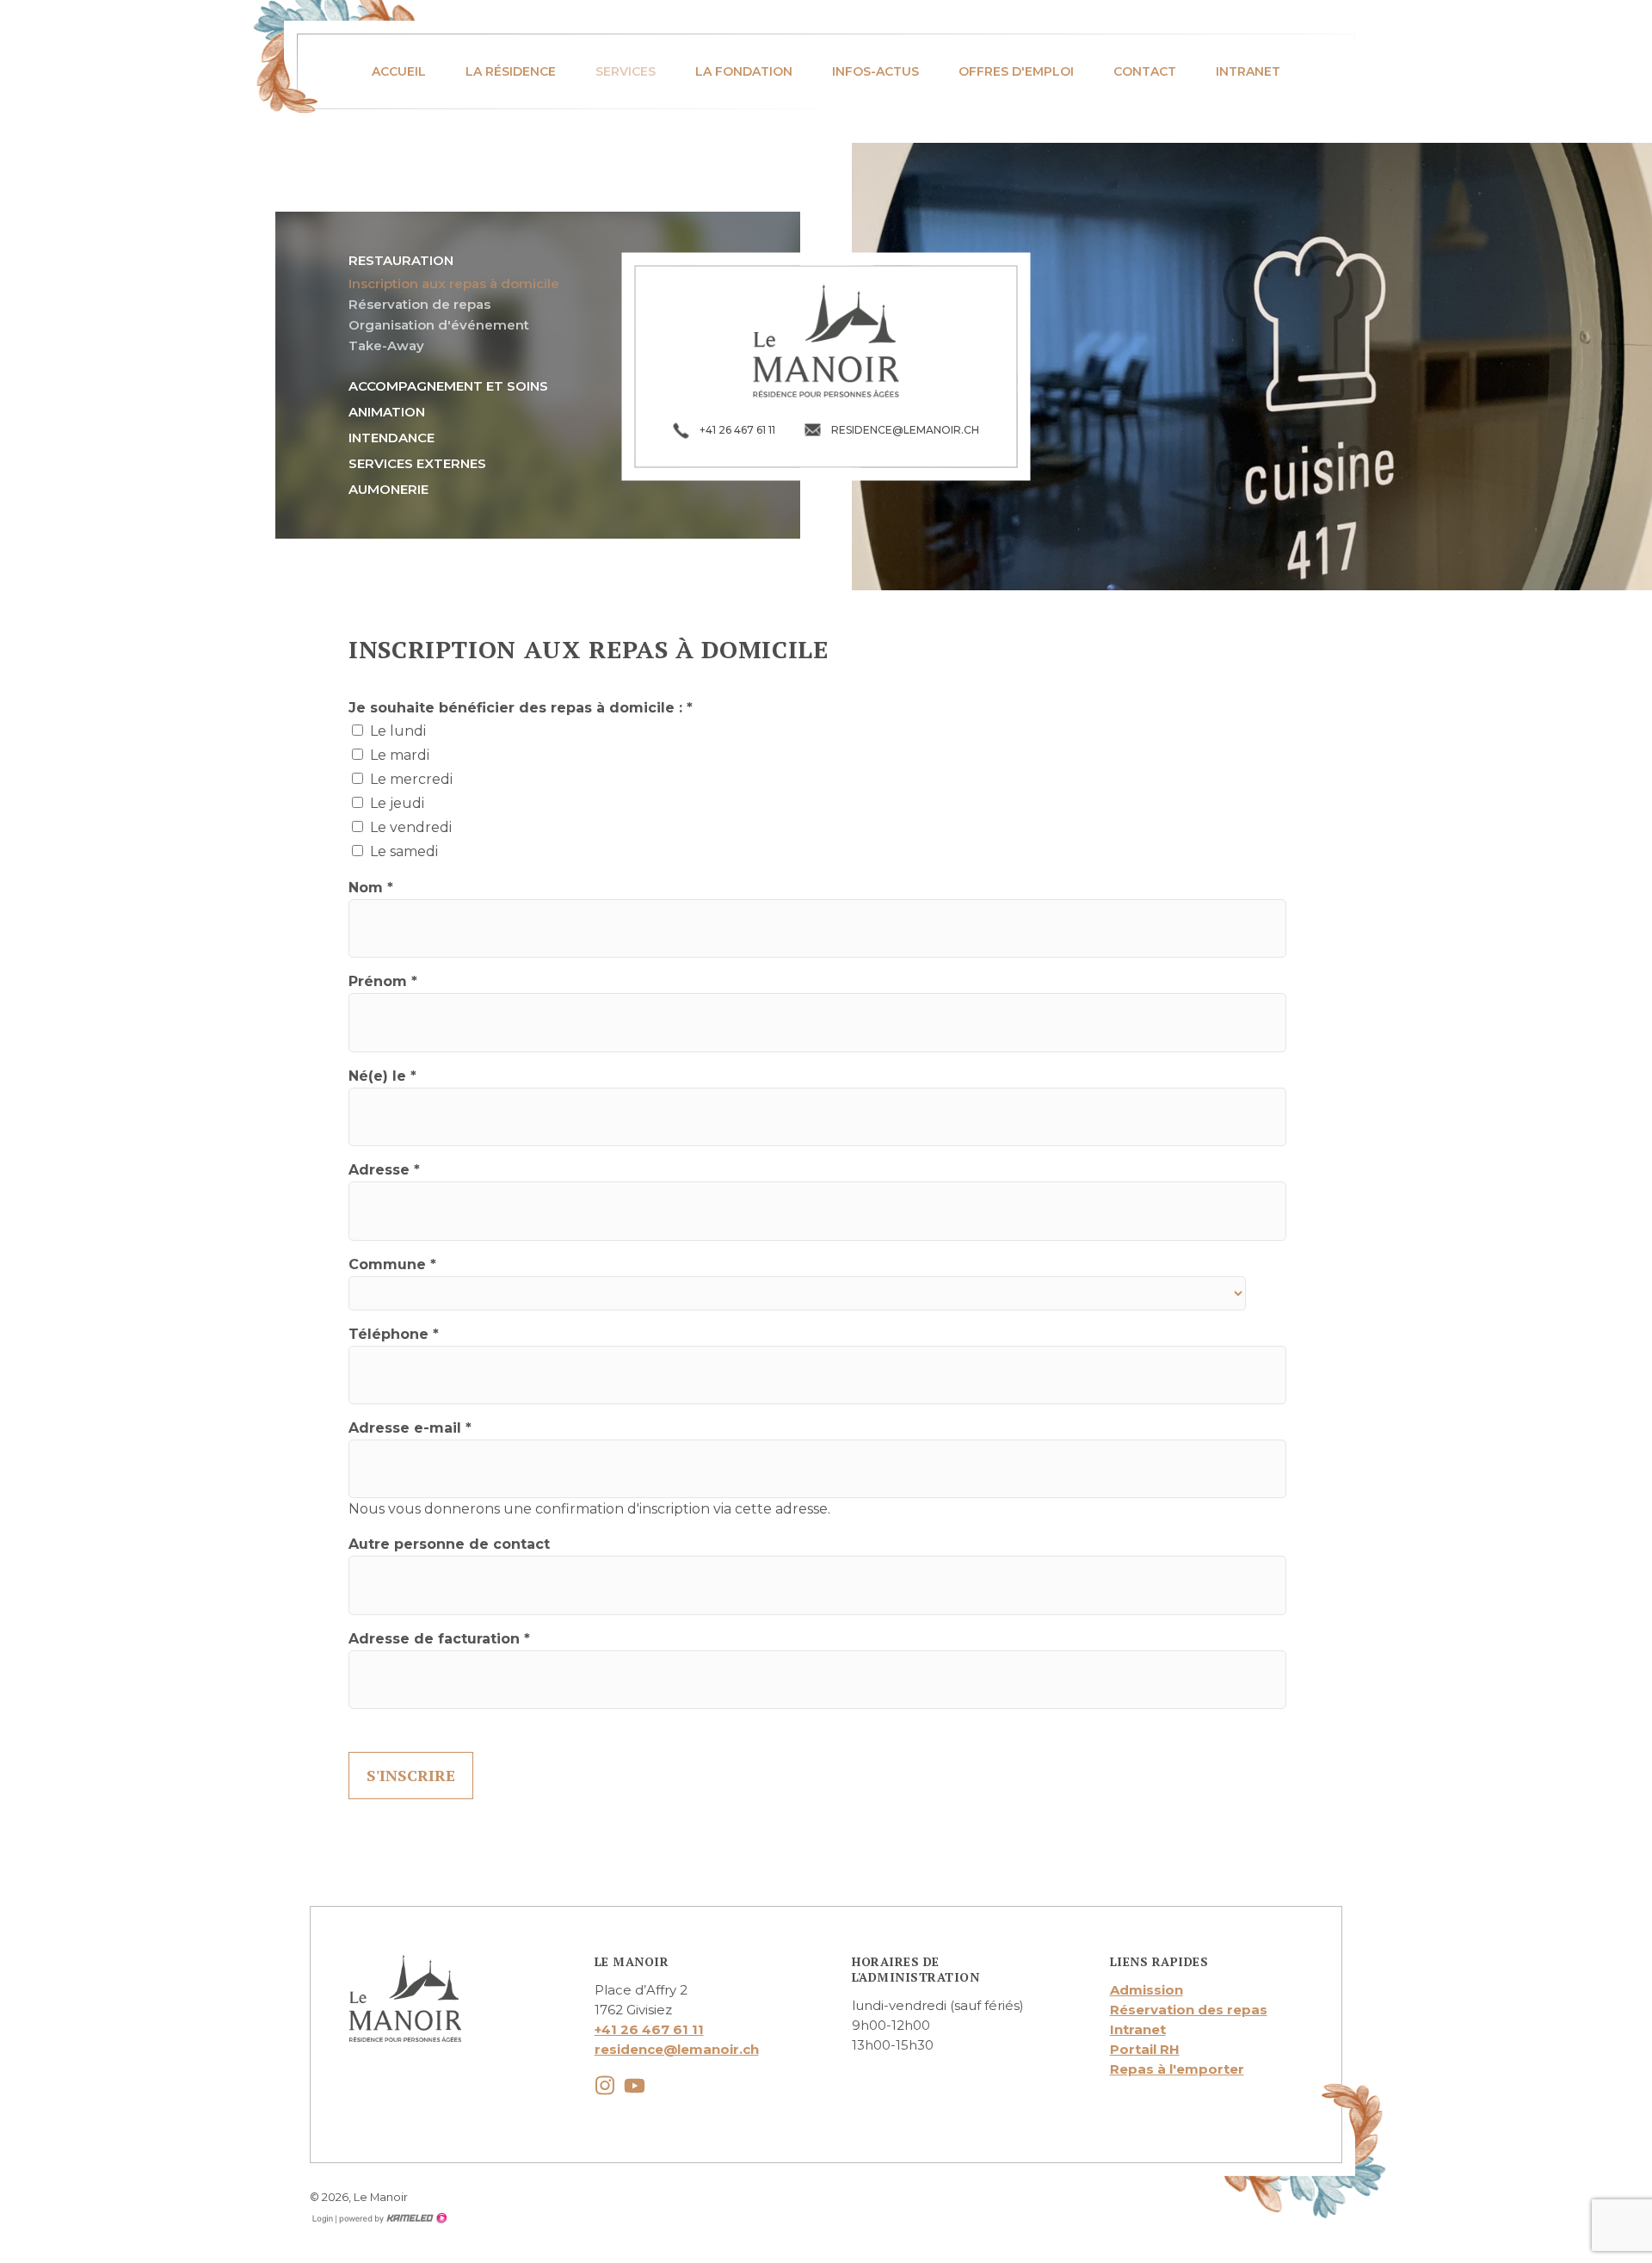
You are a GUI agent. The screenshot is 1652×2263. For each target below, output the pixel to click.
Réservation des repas (1189, 2010)
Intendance (391, 438)
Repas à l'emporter (1177, 2069)
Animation (387, 412)
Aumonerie (388, 489)
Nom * (371, 888)
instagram (605, 2085)
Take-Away (386, 345)
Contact (1145, 71)
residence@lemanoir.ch (677, 2049)
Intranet (1248, 71)
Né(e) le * (382, 1076)
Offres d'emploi (1016, 71)
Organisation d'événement (439, 325)
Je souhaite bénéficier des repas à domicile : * (521, 708)
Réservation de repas (419, 304)
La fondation (744, 71)
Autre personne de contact (449, 1544)
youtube (635, 2085)
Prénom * (383, 981)
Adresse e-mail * (410, 1428)
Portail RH (1145, 2049)
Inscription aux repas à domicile (454, 284)
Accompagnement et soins (448, 386)
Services (626, 71)
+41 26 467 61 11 (649, 2029)
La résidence (511, 71)
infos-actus (875, 71)
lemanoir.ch (826, 341)
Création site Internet (391, 2218)
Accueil (399, 71)
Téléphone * (394, 1334)
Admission (1147, 1990)
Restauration (401, 260)
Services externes (417, 463)
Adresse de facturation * (439, 1639)
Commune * (392, 1264)
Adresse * (384, 1170)
